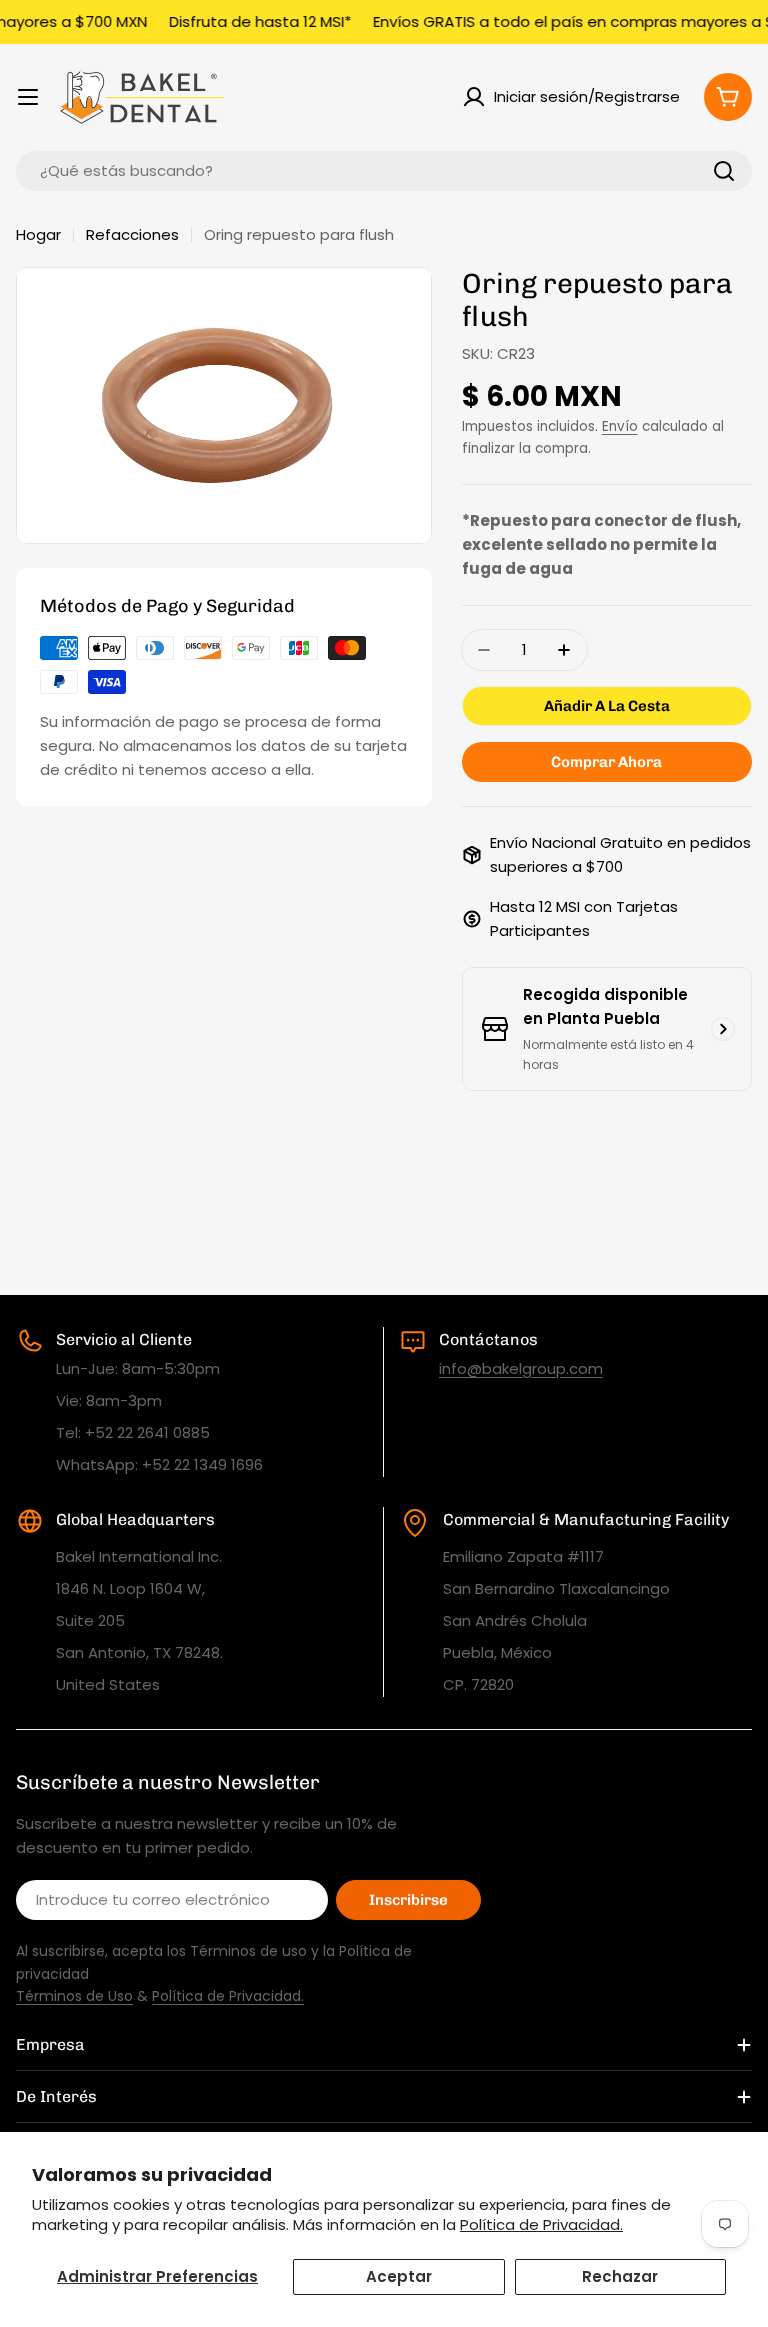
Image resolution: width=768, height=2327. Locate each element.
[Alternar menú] (28, 97)
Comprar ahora (606, 762)
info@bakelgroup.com (521, 1368)
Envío (620, 426)
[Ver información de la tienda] (723, 1029)
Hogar (38, 234)
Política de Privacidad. (541, 2224)
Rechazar (620, 2276)
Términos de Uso (74, 1996)
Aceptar (399, 2276)
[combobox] (384, 171)
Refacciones (132, 234)
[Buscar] (724, 171)
